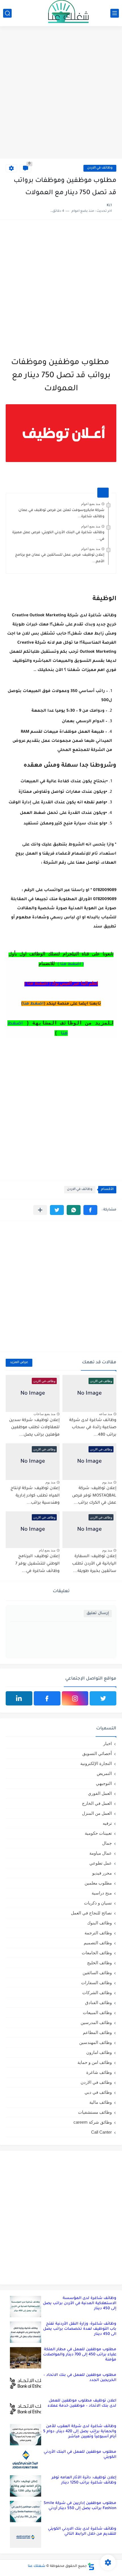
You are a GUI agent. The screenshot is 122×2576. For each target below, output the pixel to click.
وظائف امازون (99, 2052)
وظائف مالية (101, 2102)
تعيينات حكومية (98, 1833)
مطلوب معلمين (98, 1883)
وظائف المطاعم (97, 2032)
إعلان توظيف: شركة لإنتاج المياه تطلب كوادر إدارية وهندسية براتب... (35, 1496)
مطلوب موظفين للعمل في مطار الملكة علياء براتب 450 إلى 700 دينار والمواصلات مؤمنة (80, 2355)
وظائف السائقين (97, 1973)
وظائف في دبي (98, 2092)
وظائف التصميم (98, 1943)
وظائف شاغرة (99, 2072)
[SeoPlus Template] (91, 2566)
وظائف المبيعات (97, 2012)
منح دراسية (102, 1893)
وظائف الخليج (99, 1963)
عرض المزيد (19, 1363)
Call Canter (101, 2132)
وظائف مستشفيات (95, 2112)
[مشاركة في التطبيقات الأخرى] (40, 1210)
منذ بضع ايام (47, 1550)
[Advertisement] (61, 93)
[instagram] (75, 1698)
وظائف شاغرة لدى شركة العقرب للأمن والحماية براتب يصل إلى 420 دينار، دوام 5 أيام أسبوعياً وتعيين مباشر (80, 2432)
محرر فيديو (102, 1873)
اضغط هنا (33, 1004)
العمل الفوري (100, 1793)
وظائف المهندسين (95, 2042)
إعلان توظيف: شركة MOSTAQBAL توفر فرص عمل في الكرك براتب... (94, 1496)
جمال (107, 1843)
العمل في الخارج (97, 1803)
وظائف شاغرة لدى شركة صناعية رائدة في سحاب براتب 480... (93, 1428)
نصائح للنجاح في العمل (91, 1913)
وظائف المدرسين (96, 2022)
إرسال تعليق (98, 1613)
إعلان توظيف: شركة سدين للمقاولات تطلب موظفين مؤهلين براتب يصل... (34, 1428)
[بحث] (7, 13)
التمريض (104, 1773)
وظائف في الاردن (100, 168)
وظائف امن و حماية (95, 2062)
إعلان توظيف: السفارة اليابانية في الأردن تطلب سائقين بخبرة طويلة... (94, 1564)
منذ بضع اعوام (91, 504)
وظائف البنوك (99, 1923)
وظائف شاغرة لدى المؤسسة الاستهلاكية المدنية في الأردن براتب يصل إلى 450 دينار (80, 2303)
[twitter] (103, 1698)
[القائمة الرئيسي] (115, 13)
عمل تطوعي (101, 1863)
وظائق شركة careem (93, 2122)
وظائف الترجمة (98, 1933)
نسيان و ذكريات (98, 1903)
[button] (90, 1210)
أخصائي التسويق (97, 1753)
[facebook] (47, 1698)
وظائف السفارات (96, 1983)
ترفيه (107, 1823)
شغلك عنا (37, 2566)
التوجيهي (104, 1783)
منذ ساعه (106, 1414)
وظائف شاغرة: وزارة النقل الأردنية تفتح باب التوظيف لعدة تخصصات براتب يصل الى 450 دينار (80, 2329)
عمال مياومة (101, 1853)
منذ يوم (107, 1482)
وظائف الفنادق (98, 2003)
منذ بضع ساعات (44, 1414)
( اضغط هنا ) (71, 964)
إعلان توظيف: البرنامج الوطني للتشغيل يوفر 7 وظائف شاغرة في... (37, 1564)
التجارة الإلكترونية (96, 1763)
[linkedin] (19, 1698)
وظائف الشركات (97, 1993)
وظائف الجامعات (97, 1953)
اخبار (108, 1743)
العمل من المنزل (97, 1813)
